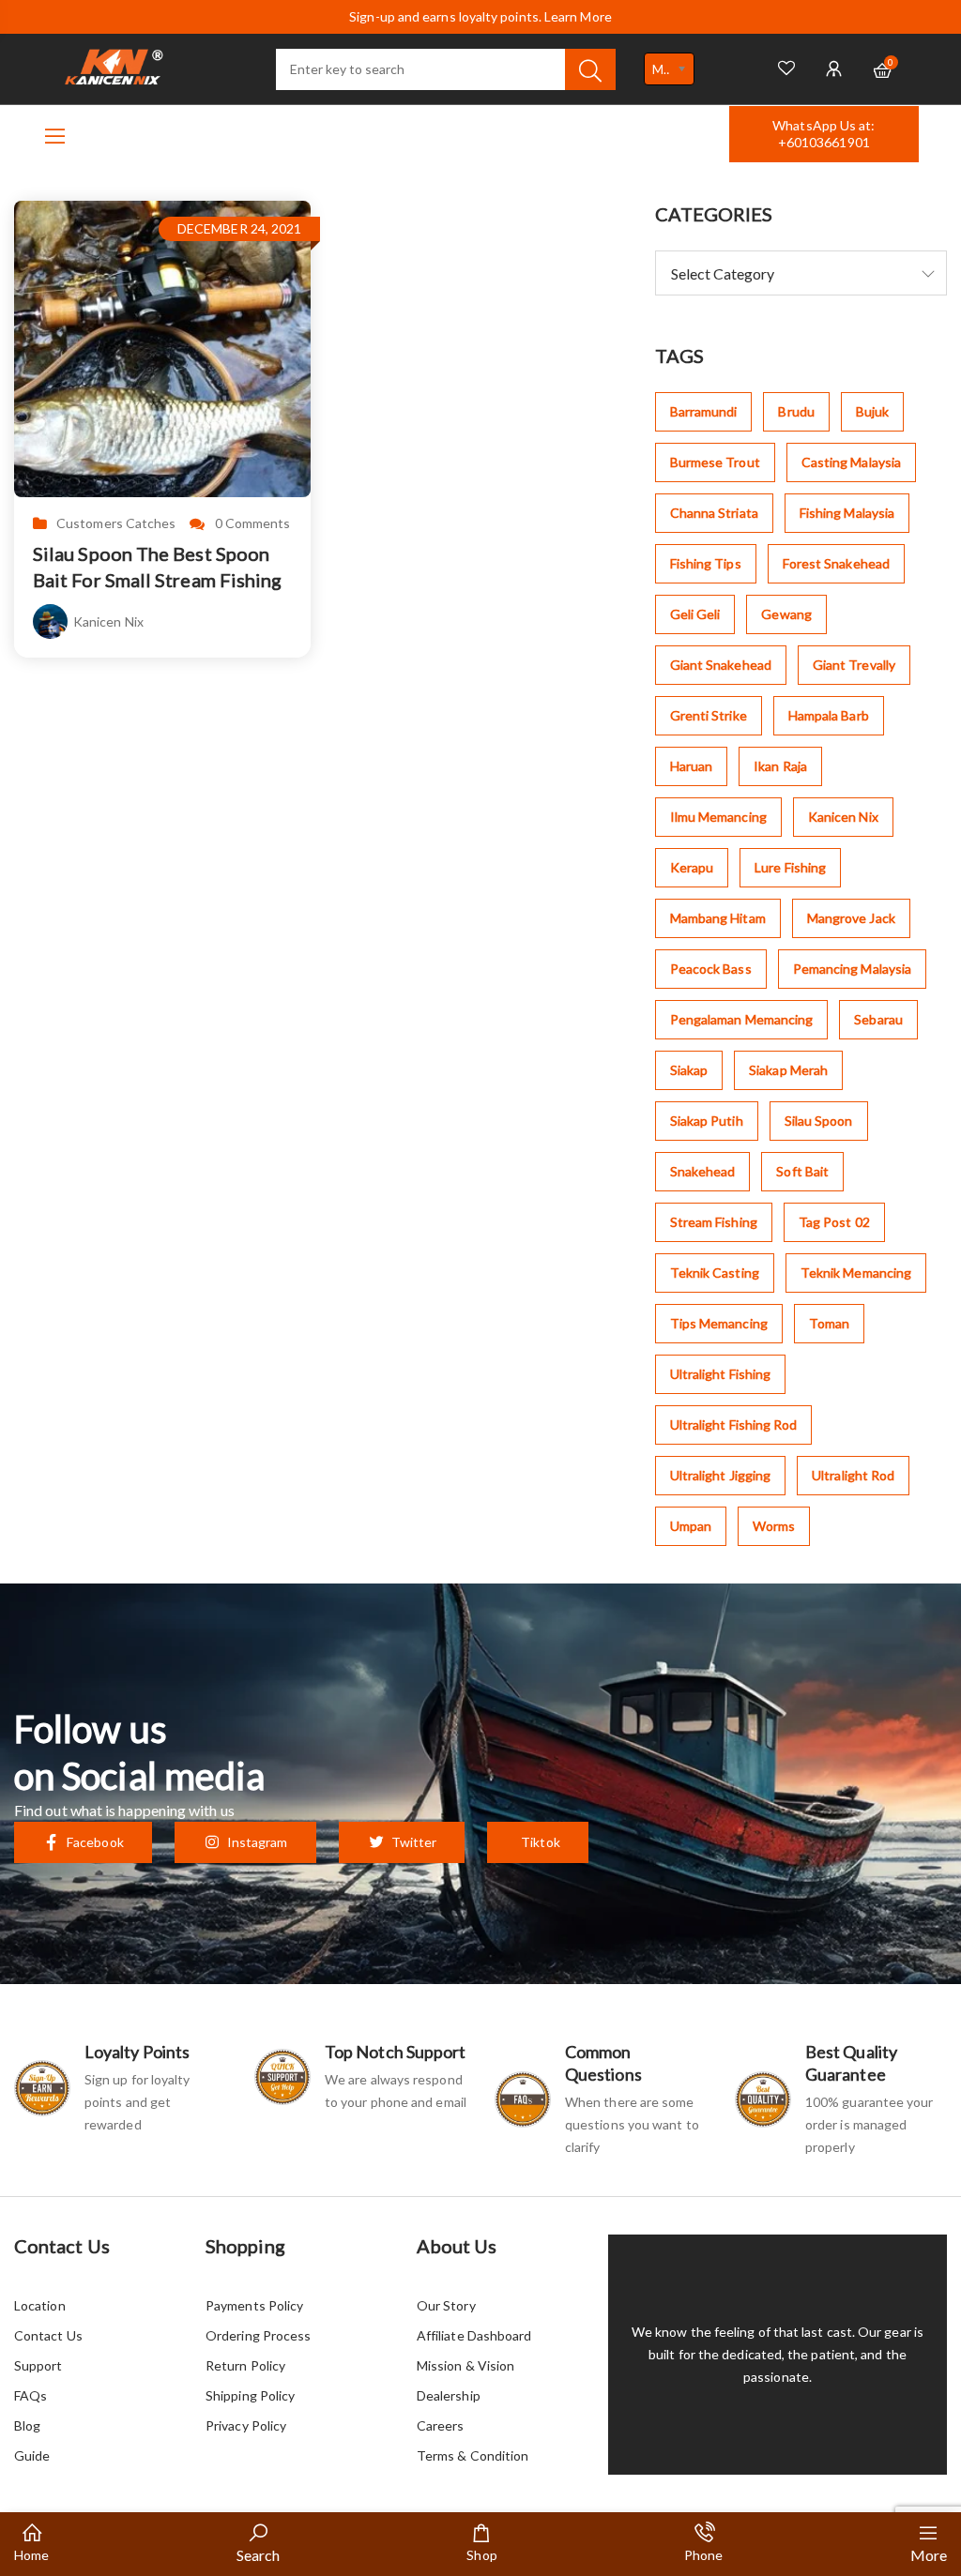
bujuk (872, 411)
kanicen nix (843, 817)
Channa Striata (714, 513)
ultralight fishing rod (734, 1424)
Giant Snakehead (721, 665)
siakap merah (788, 1070)
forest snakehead (836, 563)
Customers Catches (116, 523)
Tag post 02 (834, 1222)
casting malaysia (851, 462)
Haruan (691, 766)
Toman (829, 1323)
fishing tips (706, 563)
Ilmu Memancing (718, 817)
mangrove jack (851, 918)
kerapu (692, 867)
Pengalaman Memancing (742, 1019)
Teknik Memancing (856, 1273)
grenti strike (709, 715)
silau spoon (819, 1121)
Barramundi (704, 411)
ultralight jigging (720, 1475)
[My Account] (834, 69)
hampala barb (829, 715)
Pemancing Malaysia (852, 969)
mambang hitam (718, 918)
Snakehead (703, 1171)
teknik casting (715, 1273)
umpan (691, 1526)
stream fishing (714, 1222)
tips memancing (719, 1323)
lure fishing (790, 867)
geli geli (695, 614)
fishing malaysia (847, 513)
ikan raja (780, 766)
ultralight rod (853, 1475)
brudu (796, 411)
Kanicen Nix (108, 621)
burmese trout (715, 462)
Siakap (689, 1070)
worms (774, 1526)
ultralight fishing (720, 1374)
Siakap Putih (707, 1121)
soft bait (802, 1171)
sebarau (878, 1019)
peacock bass (711, 969)
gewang (786, 614)
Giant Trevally (854, 665)
